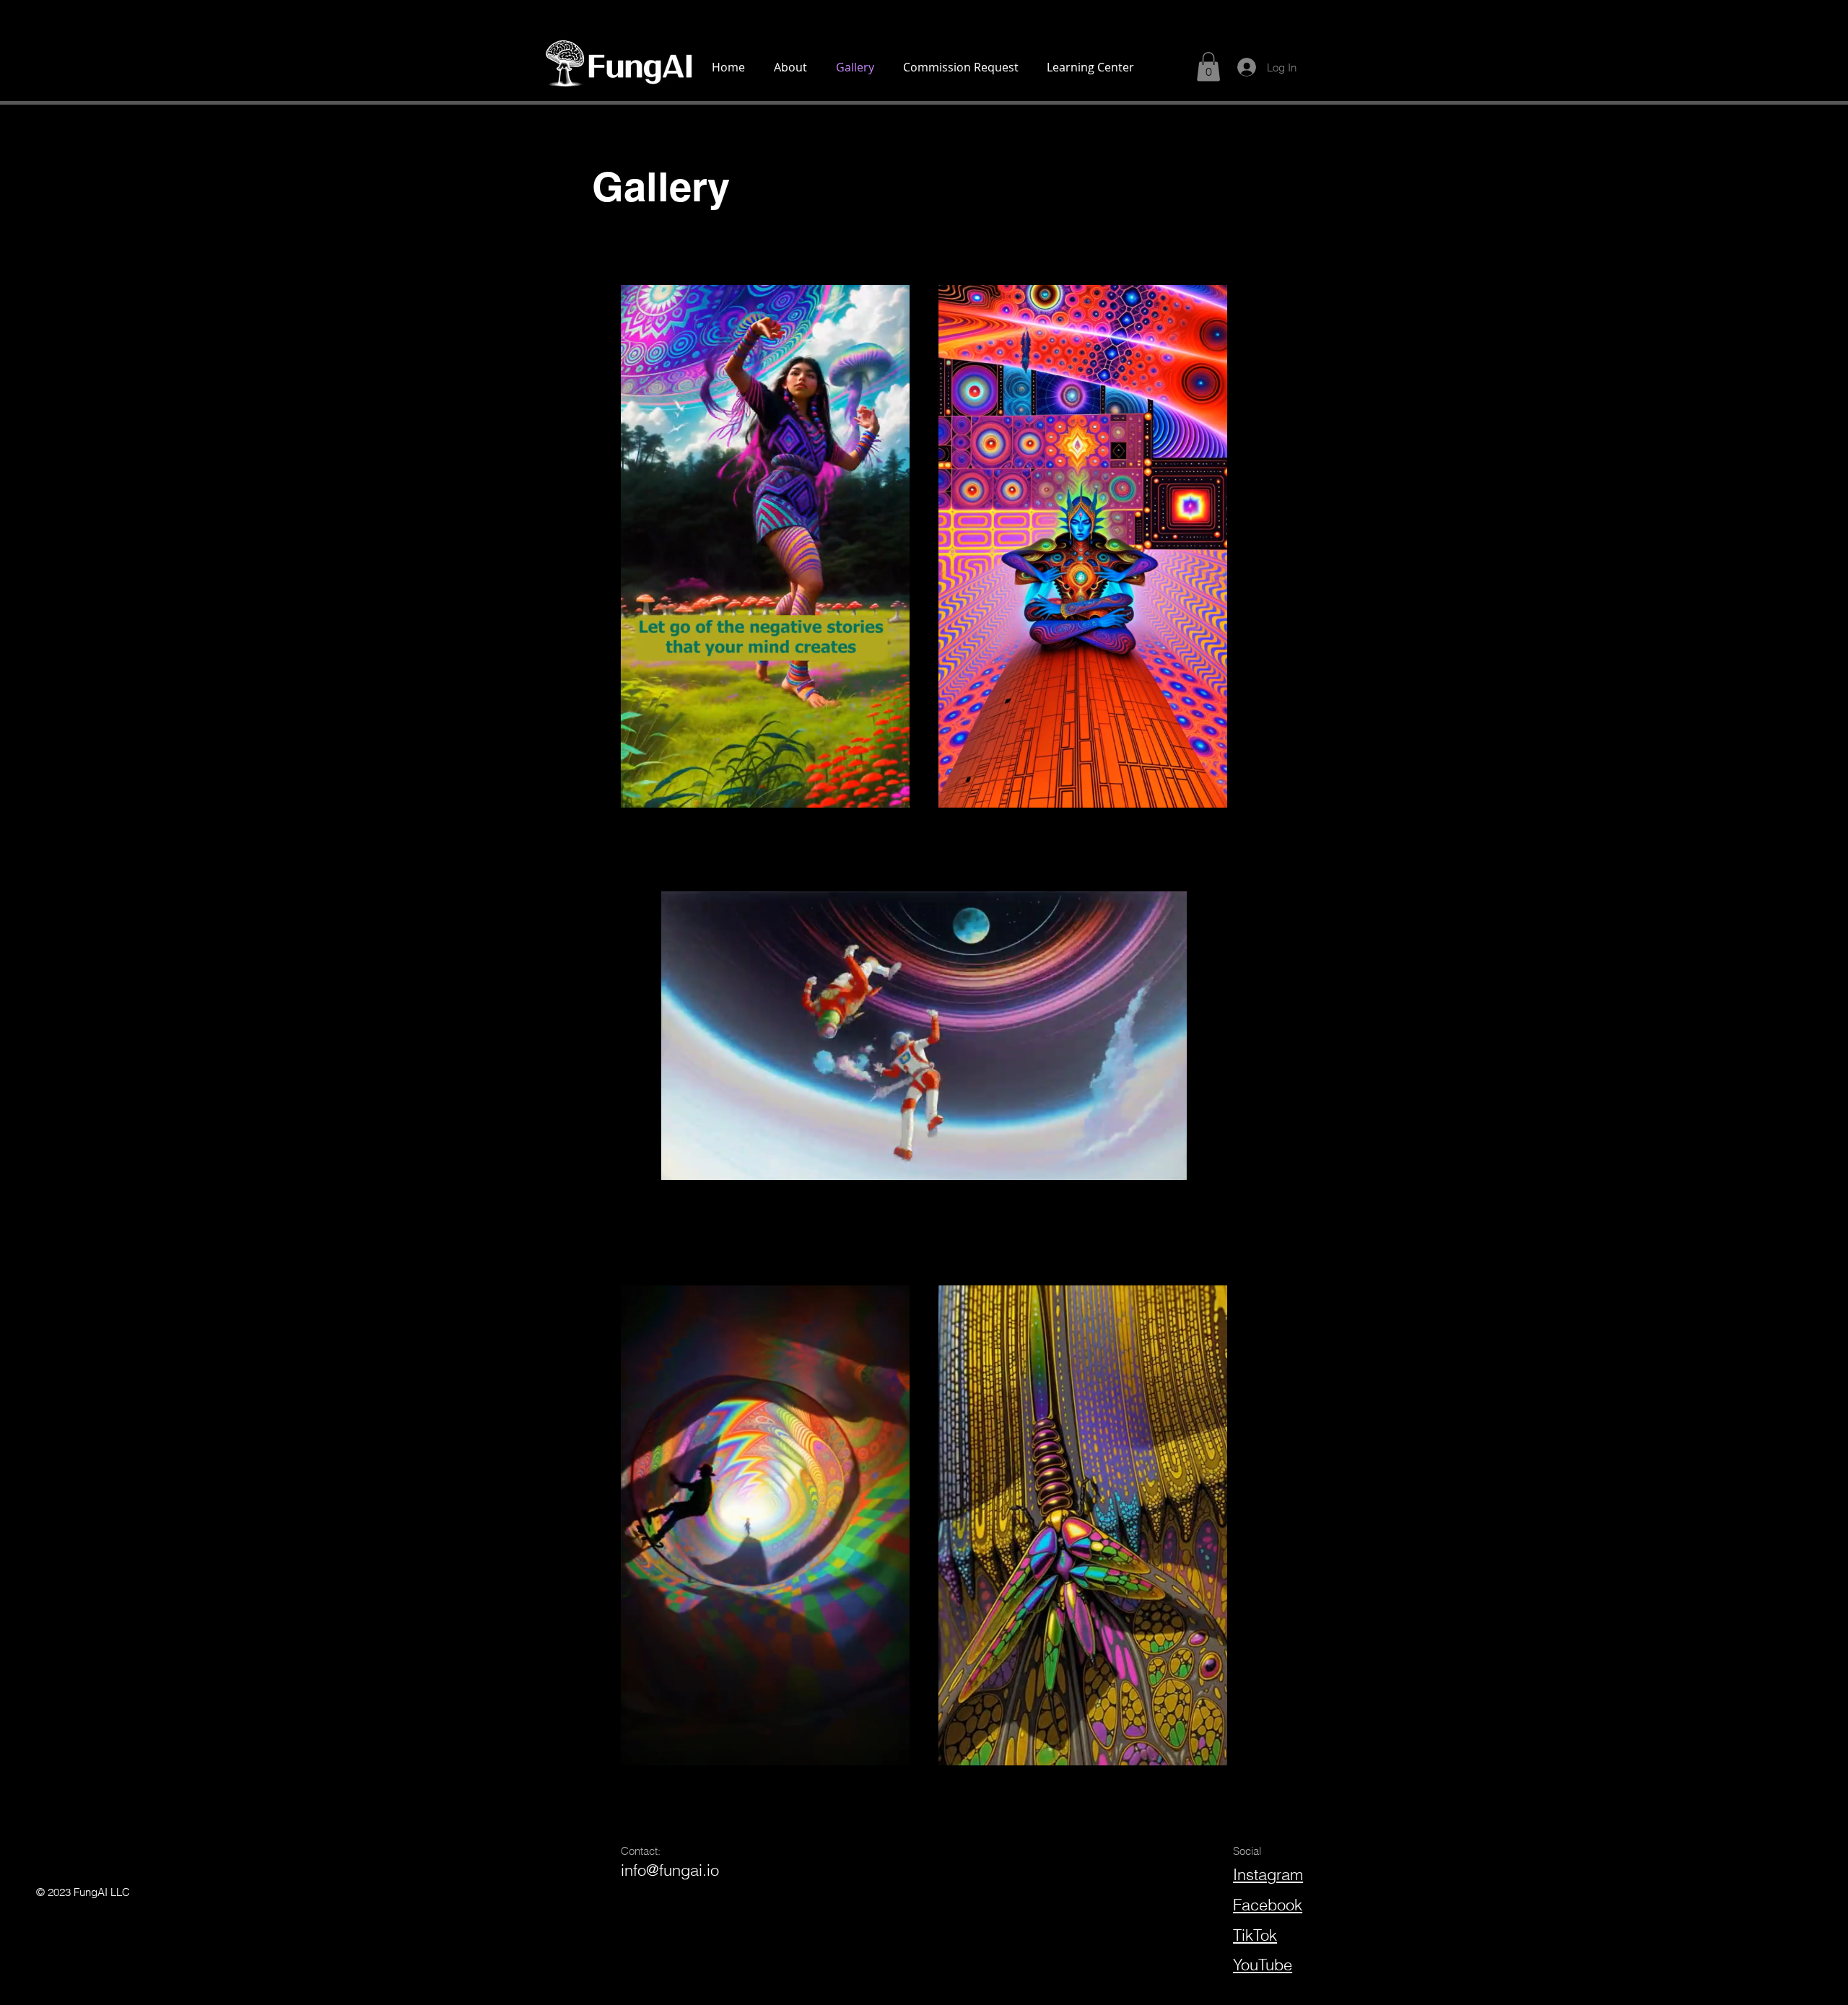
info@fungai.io (670, 1870)
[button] (891, 792)
